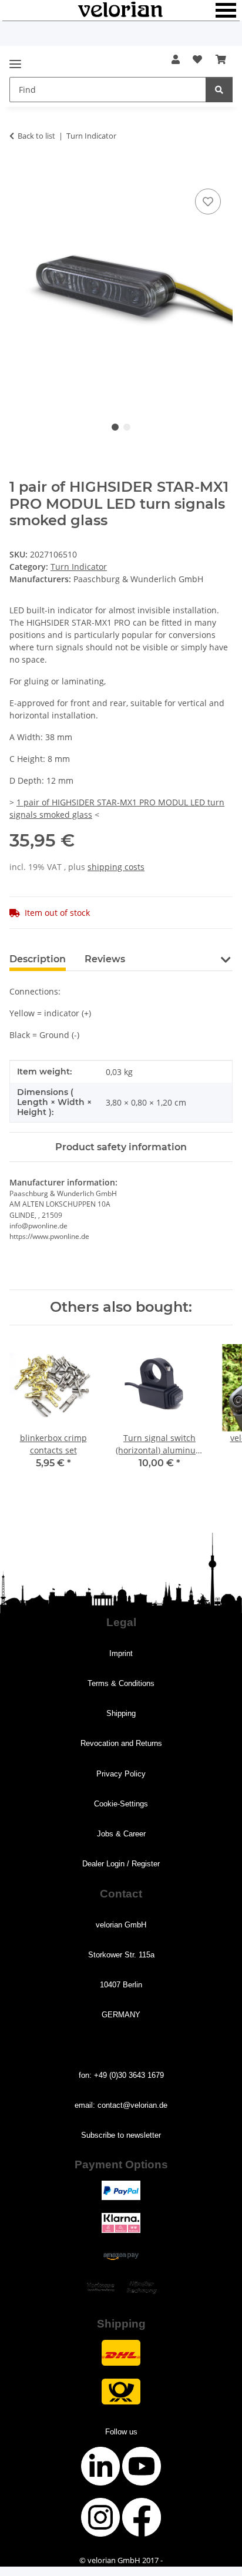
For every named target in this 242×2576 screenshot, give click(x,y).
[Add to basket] (19, 173)
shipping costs (116, 867)
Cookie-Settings (121, 1804)
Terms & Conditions (121, 1683)
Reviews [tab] (105, 959)
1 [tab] (115, 427)
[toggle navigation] (15, 59)
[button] (176, 59)
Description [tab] (38, 959)
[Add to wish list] (208, 201)
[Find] (219, 90)
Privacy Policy (121, 1774)
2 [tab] (127, 427)
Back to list (36, 136)
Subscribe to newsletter (121, 2135)
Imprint (121, 1653)
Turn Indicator (79, 567)
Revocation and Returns (121, 1743)
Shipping (121, 1713)
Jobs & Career (121, 1834)
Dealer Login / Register (121, 1864)
